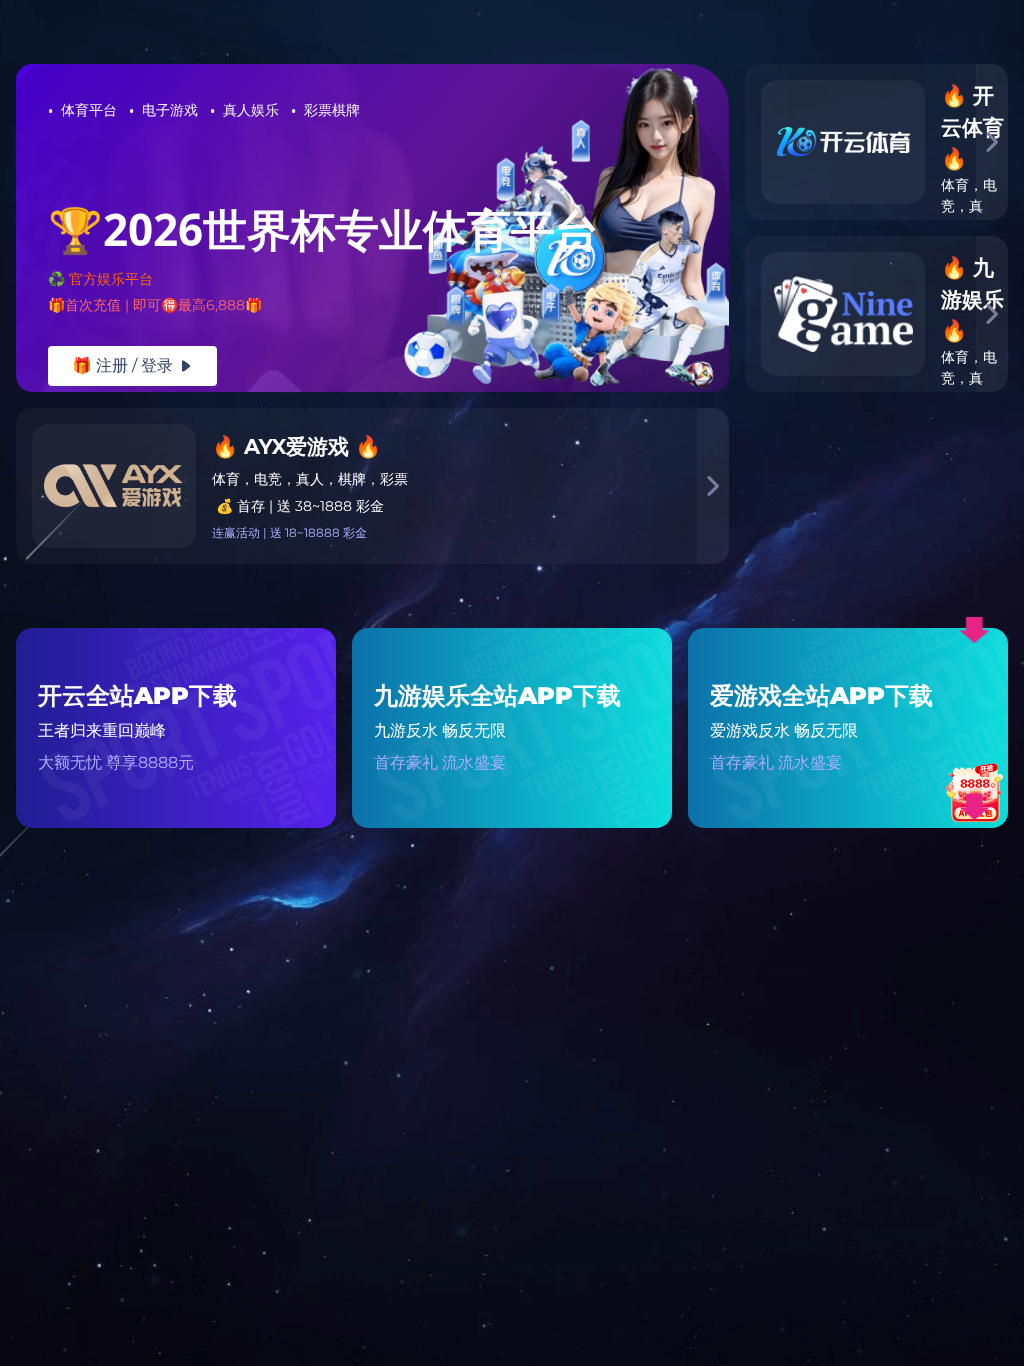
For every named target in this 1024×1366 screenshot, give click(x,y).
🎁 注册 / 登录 (132, 365)
